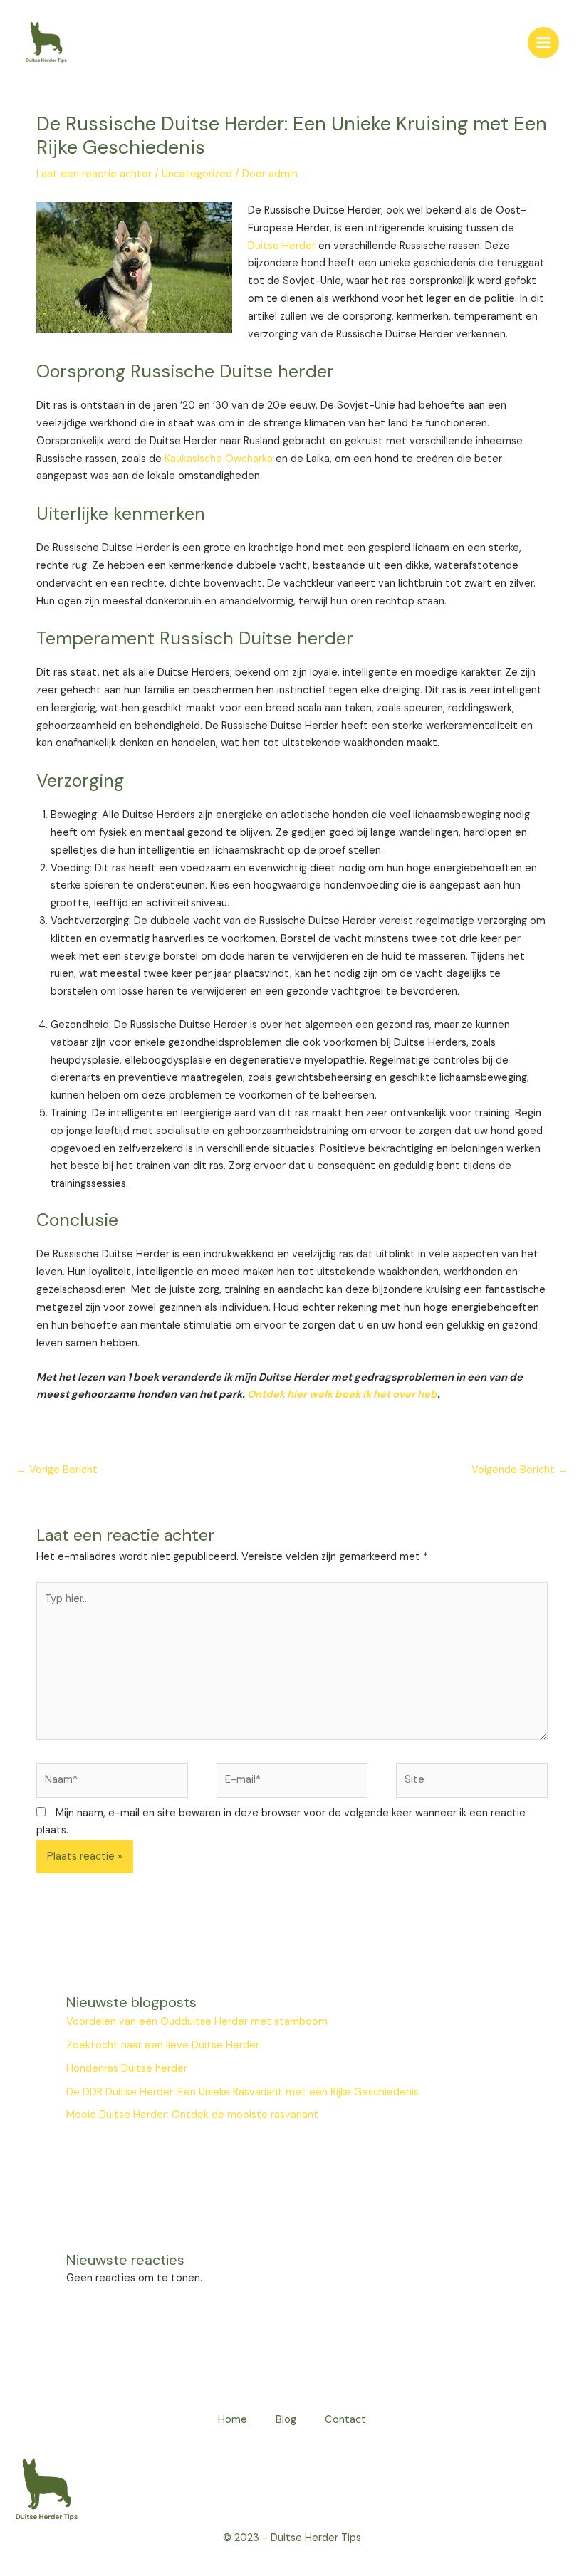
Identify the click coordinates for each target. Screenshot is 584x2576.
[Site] (472, 1783)
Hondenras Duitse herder (127, 2069)
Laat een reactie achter (94, 174)
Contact (345, 2420)
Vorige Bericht (57, 1470)
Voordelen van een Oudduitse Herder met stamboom (197, 2022)
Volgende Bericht (520, 1470)
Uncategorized (197, 174)
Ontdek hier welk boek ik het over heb (342, 1394)
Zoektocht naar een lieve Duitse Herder (163, 2045)
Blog (286, 2420)
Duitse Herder (282, 246)
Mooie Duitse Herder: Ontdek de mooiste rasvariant (192, 2115)
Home (233, 2420)
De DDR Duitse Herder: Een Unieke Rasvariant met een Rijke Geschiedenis (243, 2092)
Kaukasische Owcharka (219, 459)
